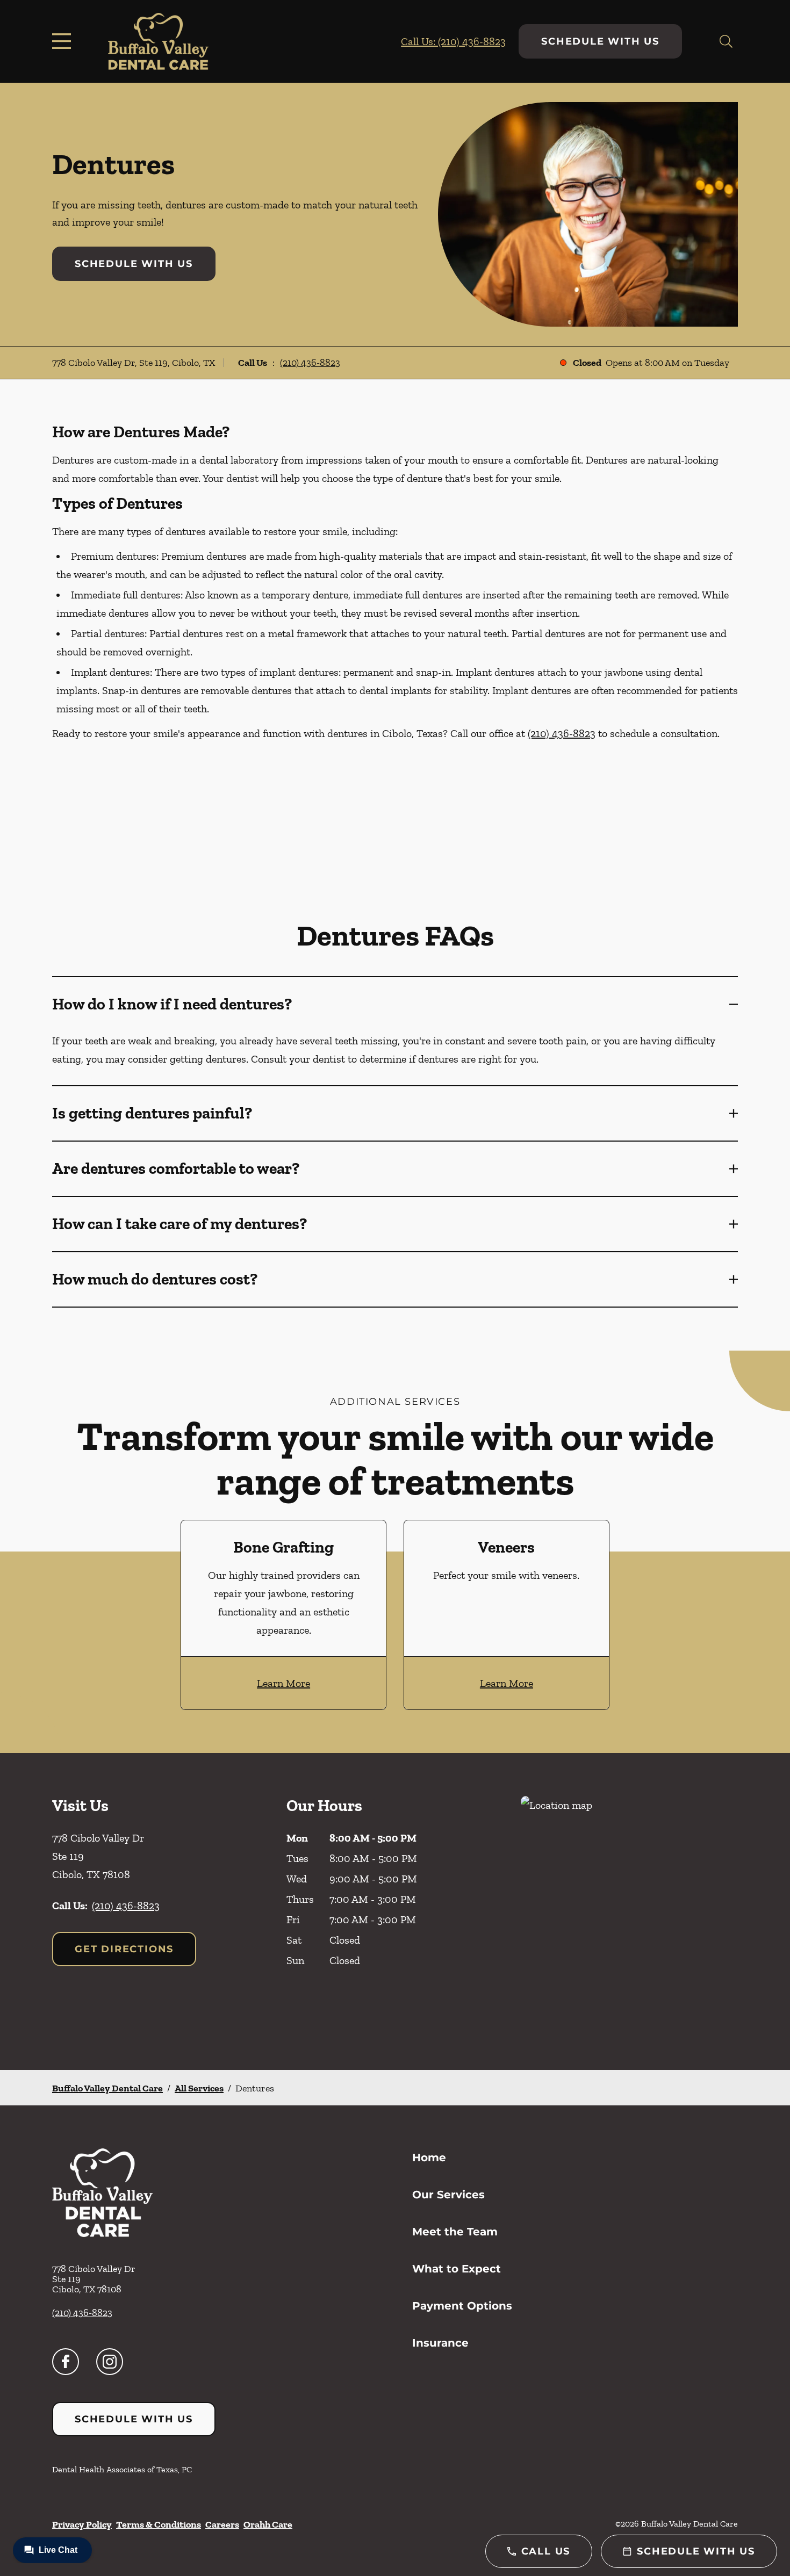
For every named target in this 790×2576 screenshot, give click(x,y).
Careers (222, 2524)
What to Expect (457, 2269)
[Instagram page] (110, 2362)
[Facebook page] (66, 2362)
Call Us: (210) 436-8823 (453, 41)
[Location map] (629, 1911)
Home (429, 2158)
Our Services (448, 2195)
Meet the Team (455, 2232)
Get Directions (124, 1949)
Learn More (283, 1683)
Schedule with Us (600, 41)
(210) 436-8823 (310, 363)
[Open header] (64, 41)
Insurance (440, 2343)
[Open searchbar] (726, 41)
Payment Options (462, 2306)
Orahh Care (268, 2524)
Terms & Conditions (159, 2524)
